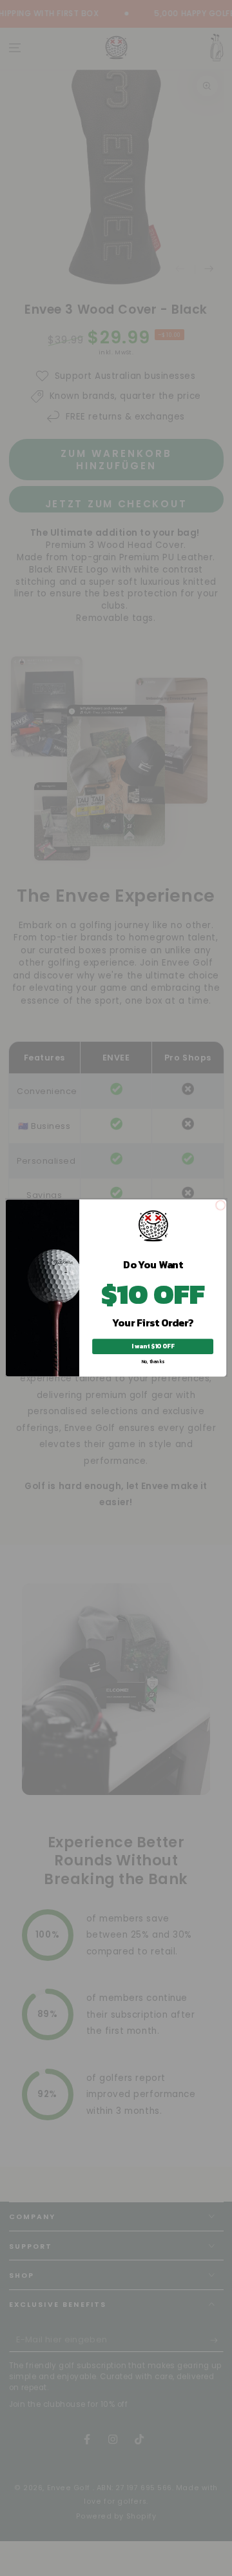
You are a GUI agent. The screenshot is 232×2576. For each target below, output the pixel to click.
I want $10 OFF (152, 1346)
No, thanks (153, 1362)
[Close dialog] (221, 1205)
